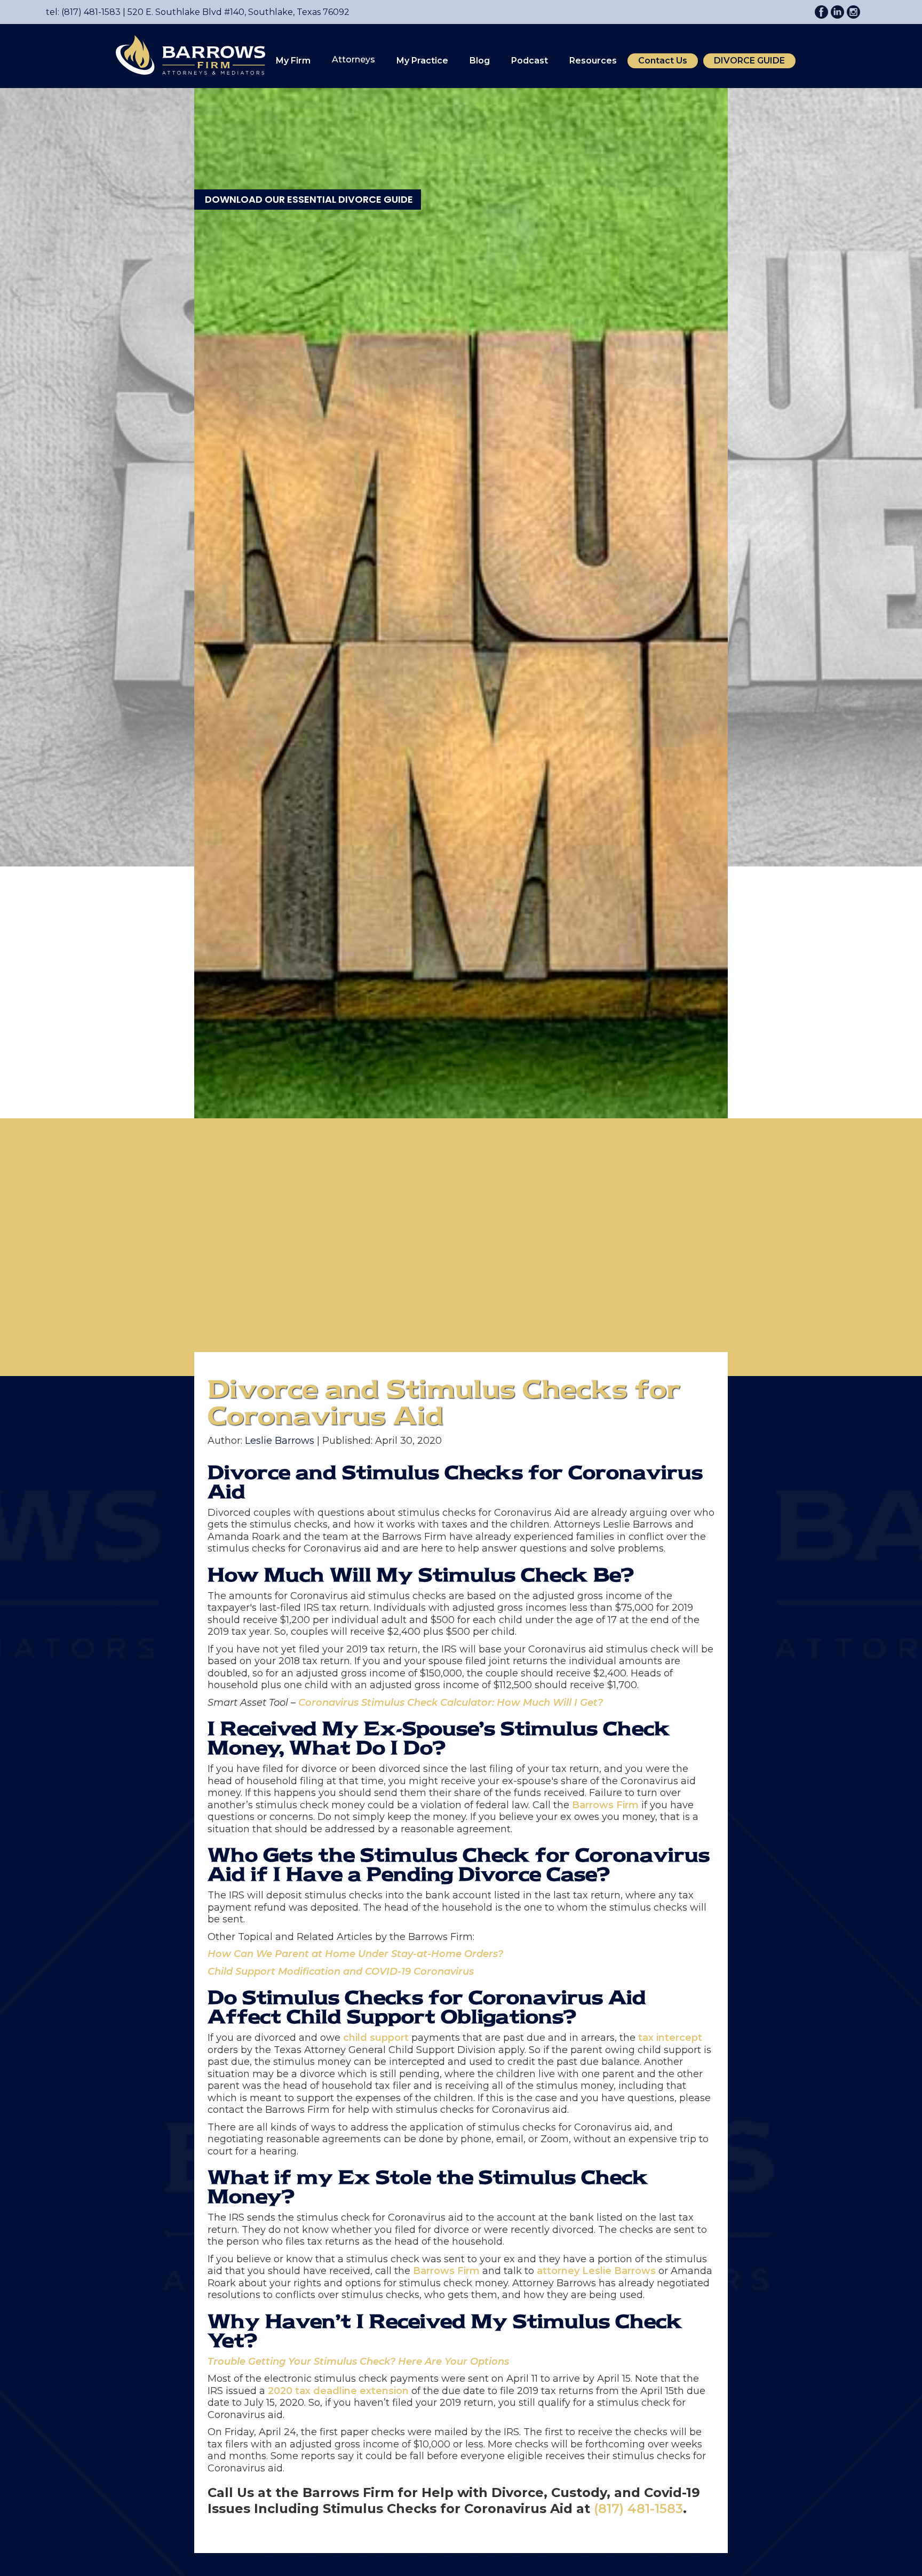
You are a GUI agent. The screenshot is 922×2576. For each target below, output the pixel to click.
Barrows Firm (605, 1805)
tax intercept (670, 2038)
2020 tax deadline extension (338, 2391)
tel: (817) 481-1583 (83, 12)
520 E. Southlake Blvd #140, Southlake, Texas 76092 (235, 12)
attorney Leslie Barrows (596, 2271)
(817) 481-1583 (638, 2509)
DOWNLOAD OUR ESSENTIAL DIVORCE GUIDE (309, 199)
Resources (593, 61)
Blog (480, 61)
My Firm (293, 61)
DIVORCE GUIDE (749, 61)
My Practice (422, 61)
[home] (185, 55)
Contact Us (663, 61)
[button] (293, 61)
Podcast (530, 61)
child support (376, 2038)
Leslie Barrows (280, 1441)
